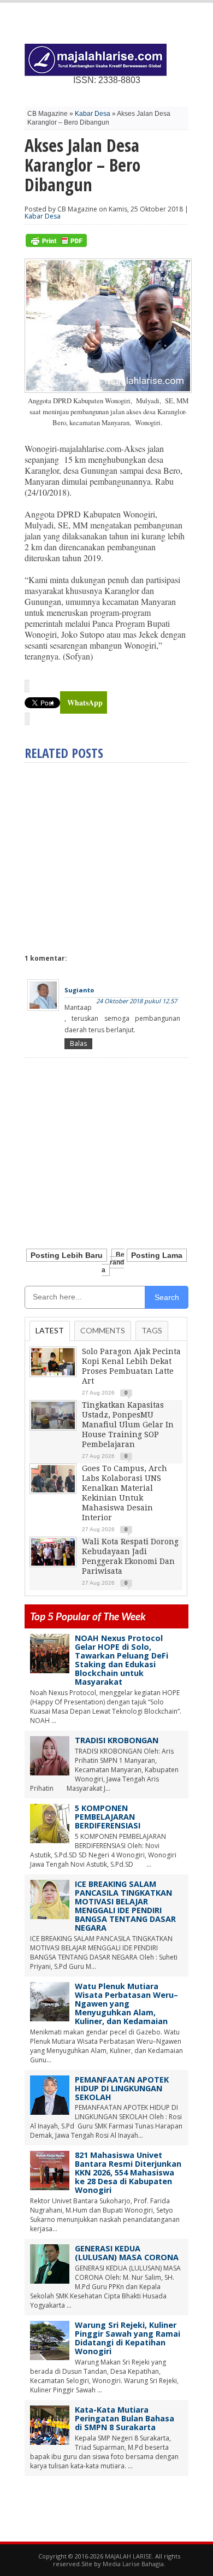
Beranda (113, 1262)
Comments (103, 1330)
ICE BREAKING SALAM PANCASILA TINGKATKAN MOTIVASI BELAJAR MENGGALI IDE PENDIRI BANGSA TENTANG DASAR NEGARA (125, 1906)
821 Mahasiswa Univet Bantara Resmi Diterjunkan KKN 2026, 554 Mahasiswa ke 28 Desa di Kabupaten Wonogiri (128, 2172)
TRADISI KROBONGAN (117, 1740)
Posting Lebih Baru (67, 1255)
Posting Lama (157, 1255)
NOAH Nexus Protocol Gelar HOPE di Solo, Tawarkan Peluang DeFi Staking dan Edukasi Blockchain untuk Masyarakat (122, 1660)
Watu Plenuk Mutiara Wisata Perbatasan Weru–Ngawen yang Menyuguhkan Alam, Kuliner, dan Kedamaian (126, 2004)
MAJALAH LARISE (128, 2556)
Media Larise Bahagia (133, 2564)
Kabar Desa (93, 114)
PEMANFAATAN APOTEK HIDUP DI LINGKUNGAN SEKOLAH (122, 2088)
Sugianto (79, 990)
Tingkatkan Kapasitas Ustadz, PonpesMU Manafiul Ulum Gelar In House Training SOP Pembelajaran (128, 1425)
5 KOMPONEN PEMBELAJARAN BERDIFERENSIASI (108, 1817)
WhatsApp (85, 702)
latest (50, 1330)
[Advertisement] (116, 854)
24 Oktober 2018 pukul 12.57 (137, 1001)
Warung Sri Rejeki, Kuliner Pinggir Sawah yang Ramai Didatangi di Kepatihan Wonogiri (128, 2338)
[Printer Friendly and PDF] (56, 245)
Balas (78, 1043)
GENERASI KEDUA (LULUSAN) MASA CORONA (127, 2253)
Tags (152, 1330)
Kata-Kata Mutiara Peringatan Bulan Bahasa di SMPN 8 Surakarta (125, 2418)
